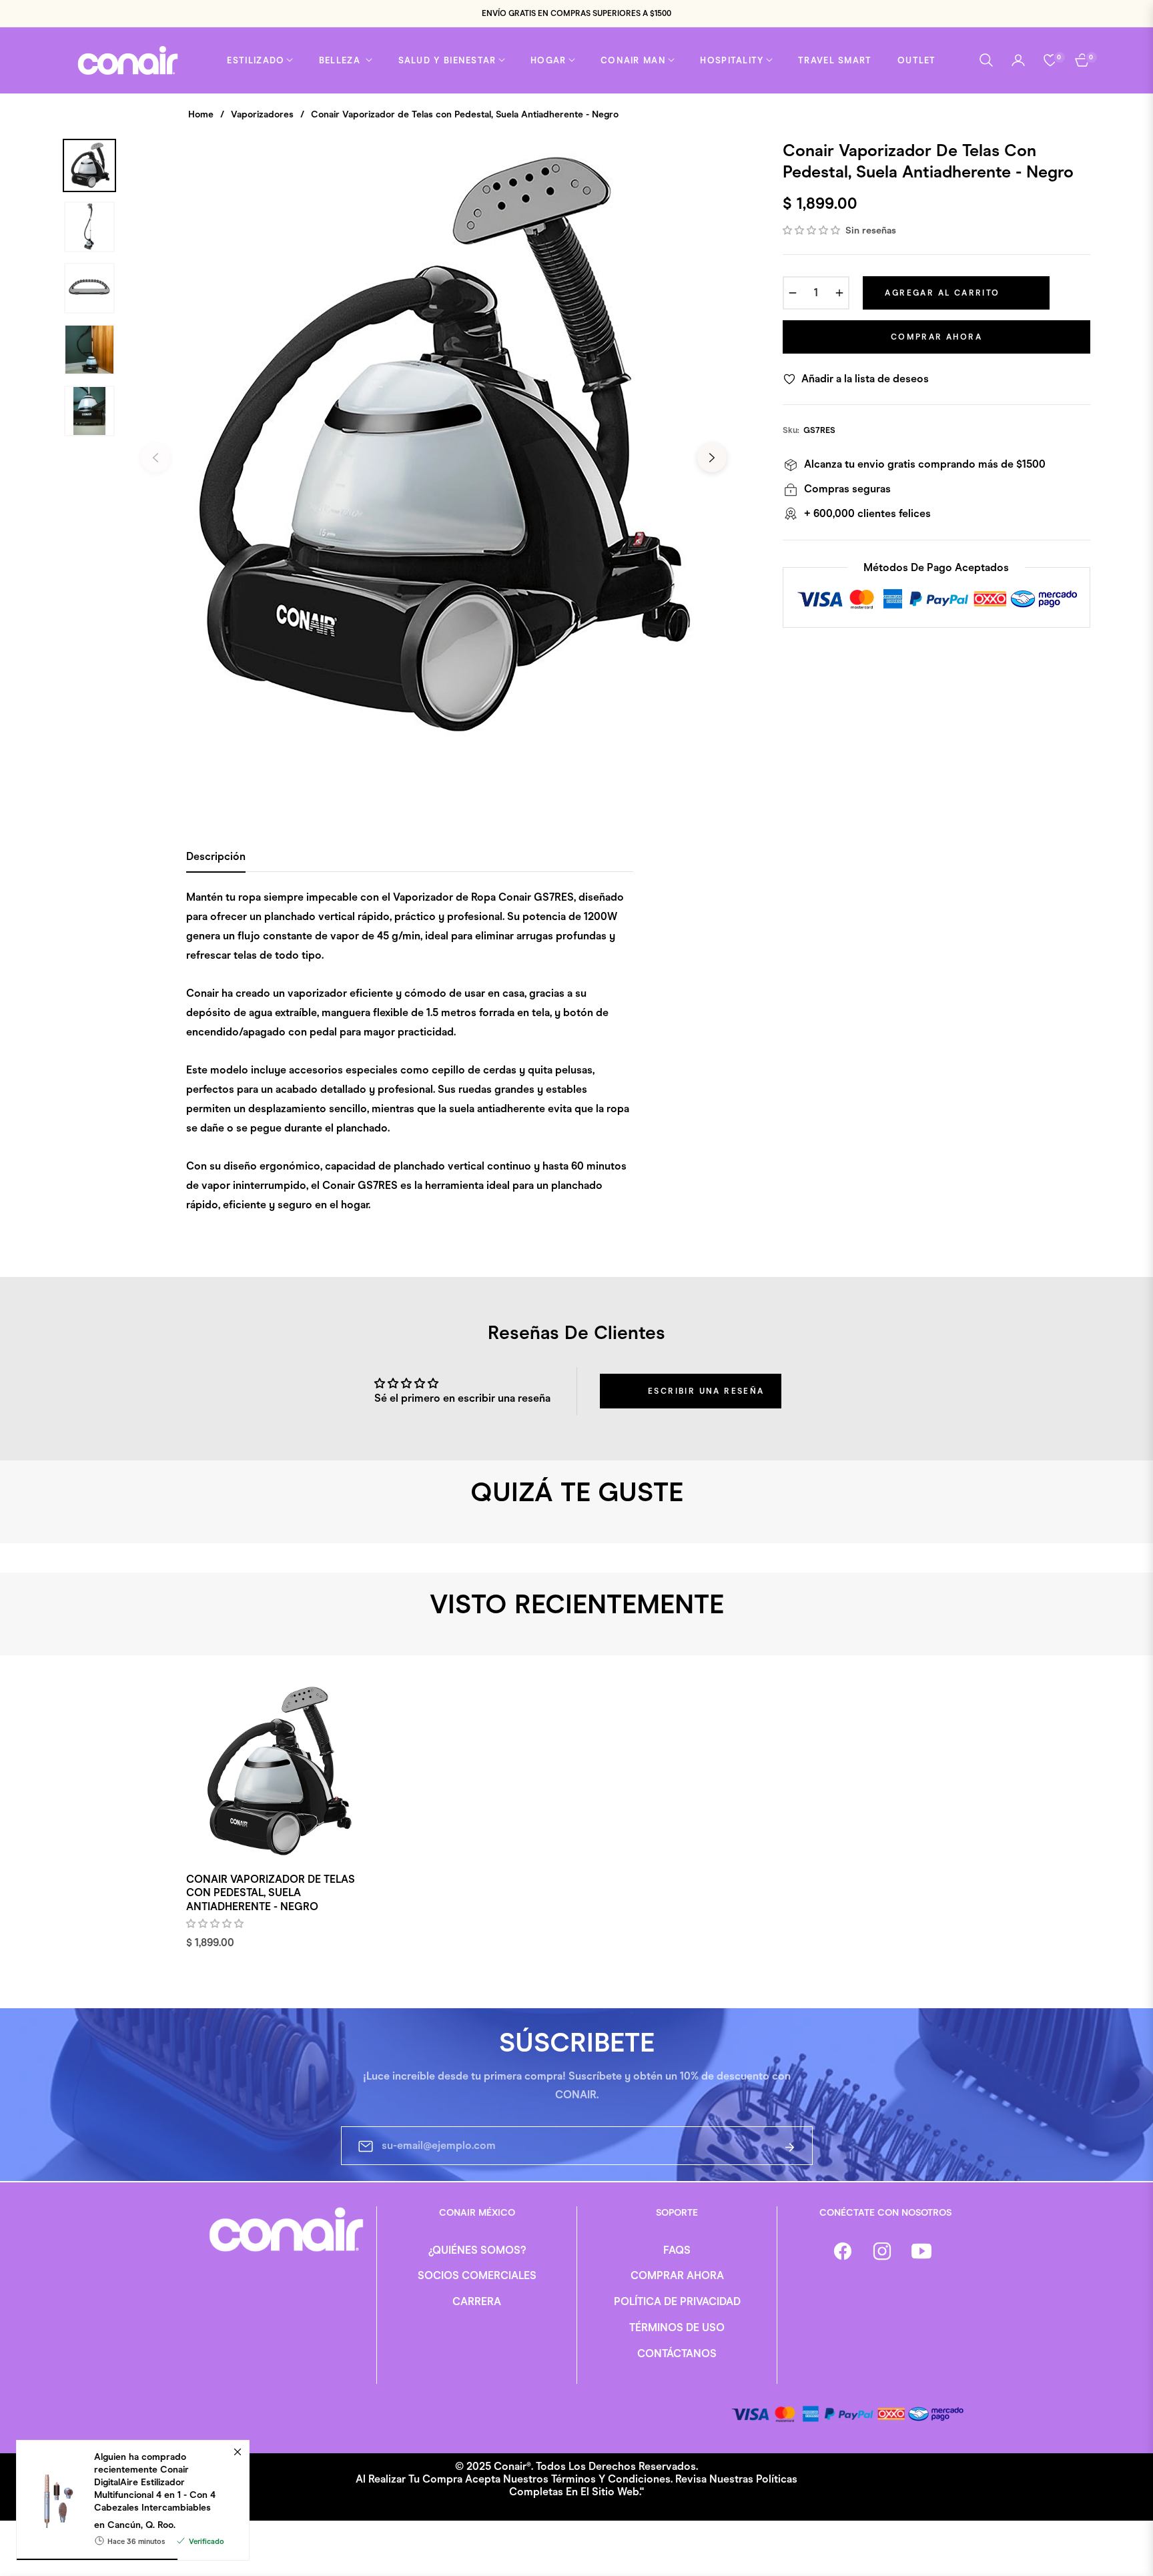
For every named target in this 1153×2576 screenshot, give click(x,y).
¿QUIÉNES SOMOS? (477, 2250)
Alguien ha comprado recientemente (155, 2482)
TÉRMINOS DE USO (677, 2327)
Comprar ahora (936, 337)
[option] (434, 448)
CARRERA (477, 2301)
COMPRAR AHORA (677, 2275)
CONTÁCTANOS (677, 2353)
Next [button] (712, 458)
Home (201, 114)
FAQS (677, 2250)
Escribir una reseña (706, 1391)
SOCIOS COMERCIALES (477, 2275)
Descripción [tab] (216, 856)
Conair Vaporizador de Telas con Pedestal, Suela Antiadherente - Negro (271, 1893)
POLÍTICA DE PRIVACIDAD (677, 2301)
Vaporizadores (262, 114)
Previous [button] (155, 458)
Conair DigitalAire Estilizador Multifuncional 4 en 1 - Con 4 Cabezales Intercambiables (155, 2488)
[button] (986, 60)
